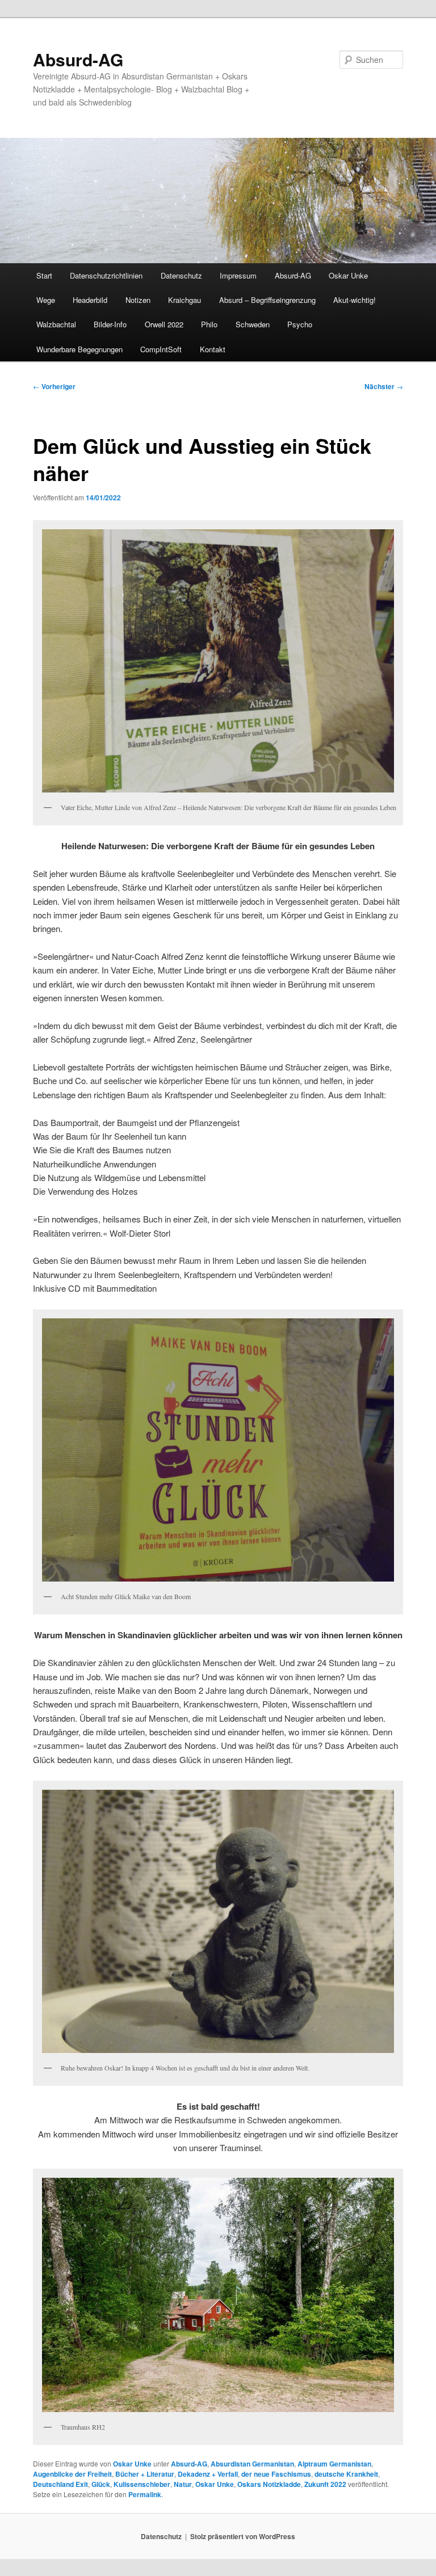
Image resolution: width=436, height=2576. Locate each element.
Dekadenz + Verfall (208, 2474)
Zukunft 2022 (325, 2484)
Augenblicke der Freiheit (72, 2474)
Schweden (253, 324)
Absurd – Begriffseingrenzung (267, 300)
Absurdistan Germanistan (252, 2464)
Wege (46, 300)
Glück (101, 2484)
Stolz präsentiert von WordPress (243, 2536)
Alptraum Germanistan (334, 2464)
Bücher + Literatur (145, 2474)
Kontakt (213, 349)
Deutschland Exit (60, 2484)
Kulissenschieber (142, 2484)
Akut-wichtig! (355, 300)
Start (44, 275)
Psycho (300, 324)
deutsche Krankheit (346, 2474)
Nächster (384, 386)
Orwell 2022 (164, 324)
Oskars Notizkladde (269, 2484)
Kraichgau (185, 300)
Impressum (238, 275)
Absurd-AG (78, 59)
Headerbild (90, 300)
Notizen (138, 300)
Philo (209, 324)
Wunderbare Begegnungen (79, 349)
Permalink (145, 2494)
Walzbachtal (56, 324)
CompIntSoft (161, 349)
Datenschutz (181, 275)
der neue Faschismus (276, 2474)
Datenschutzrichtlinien (106, 275)
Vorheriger (54, 386)
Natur (183, 2484)
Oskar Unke (348, 275)
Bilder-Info (110, 324)
